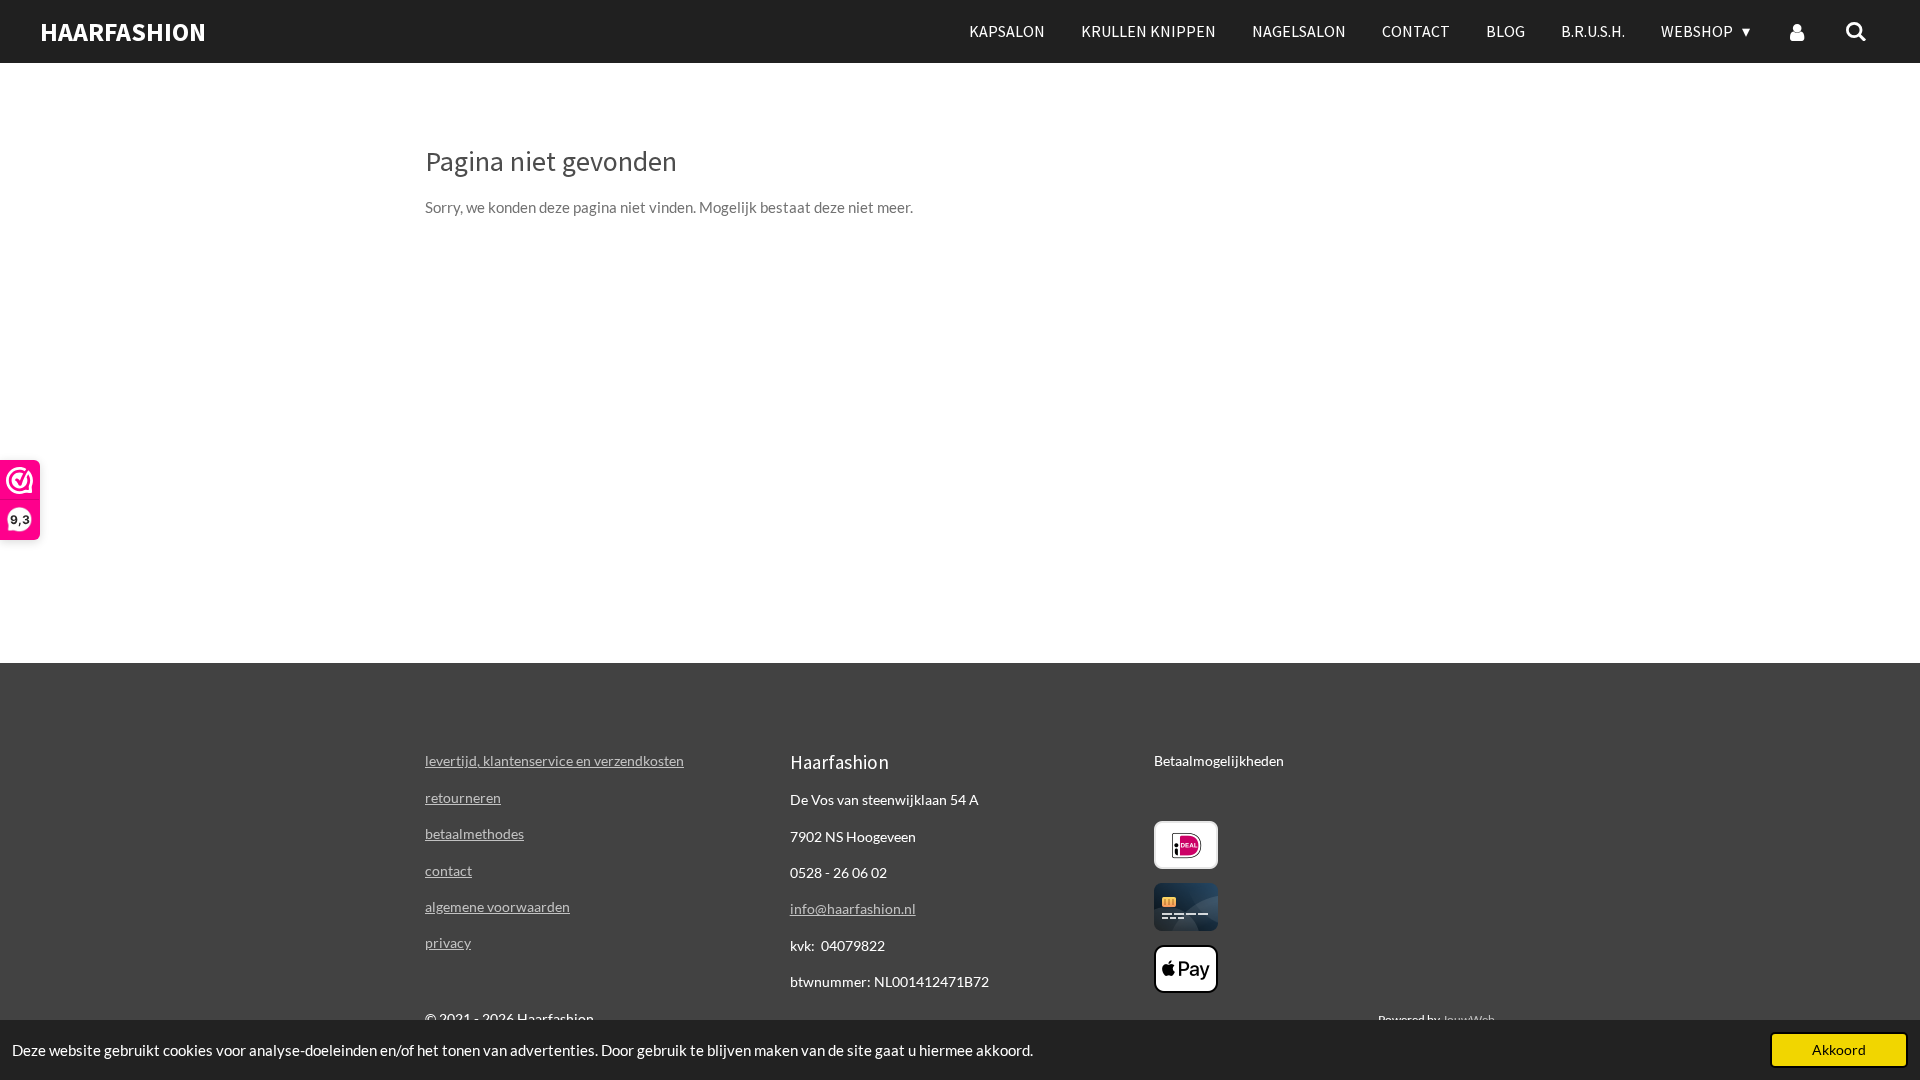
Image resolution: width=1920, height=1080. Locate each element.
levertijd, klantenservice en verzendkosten (554, 760)
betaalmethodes (474, 833)
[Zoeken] (1856, 31)
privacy (448, 942)
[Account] (1797, 31)
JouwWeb (1468, 1019)
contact (448, 870)
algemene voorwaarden (497, 906)
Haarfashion (123, 31)
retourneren (463, 797)
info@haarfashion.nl (853, 908)
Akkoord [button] (1839, 1050)
